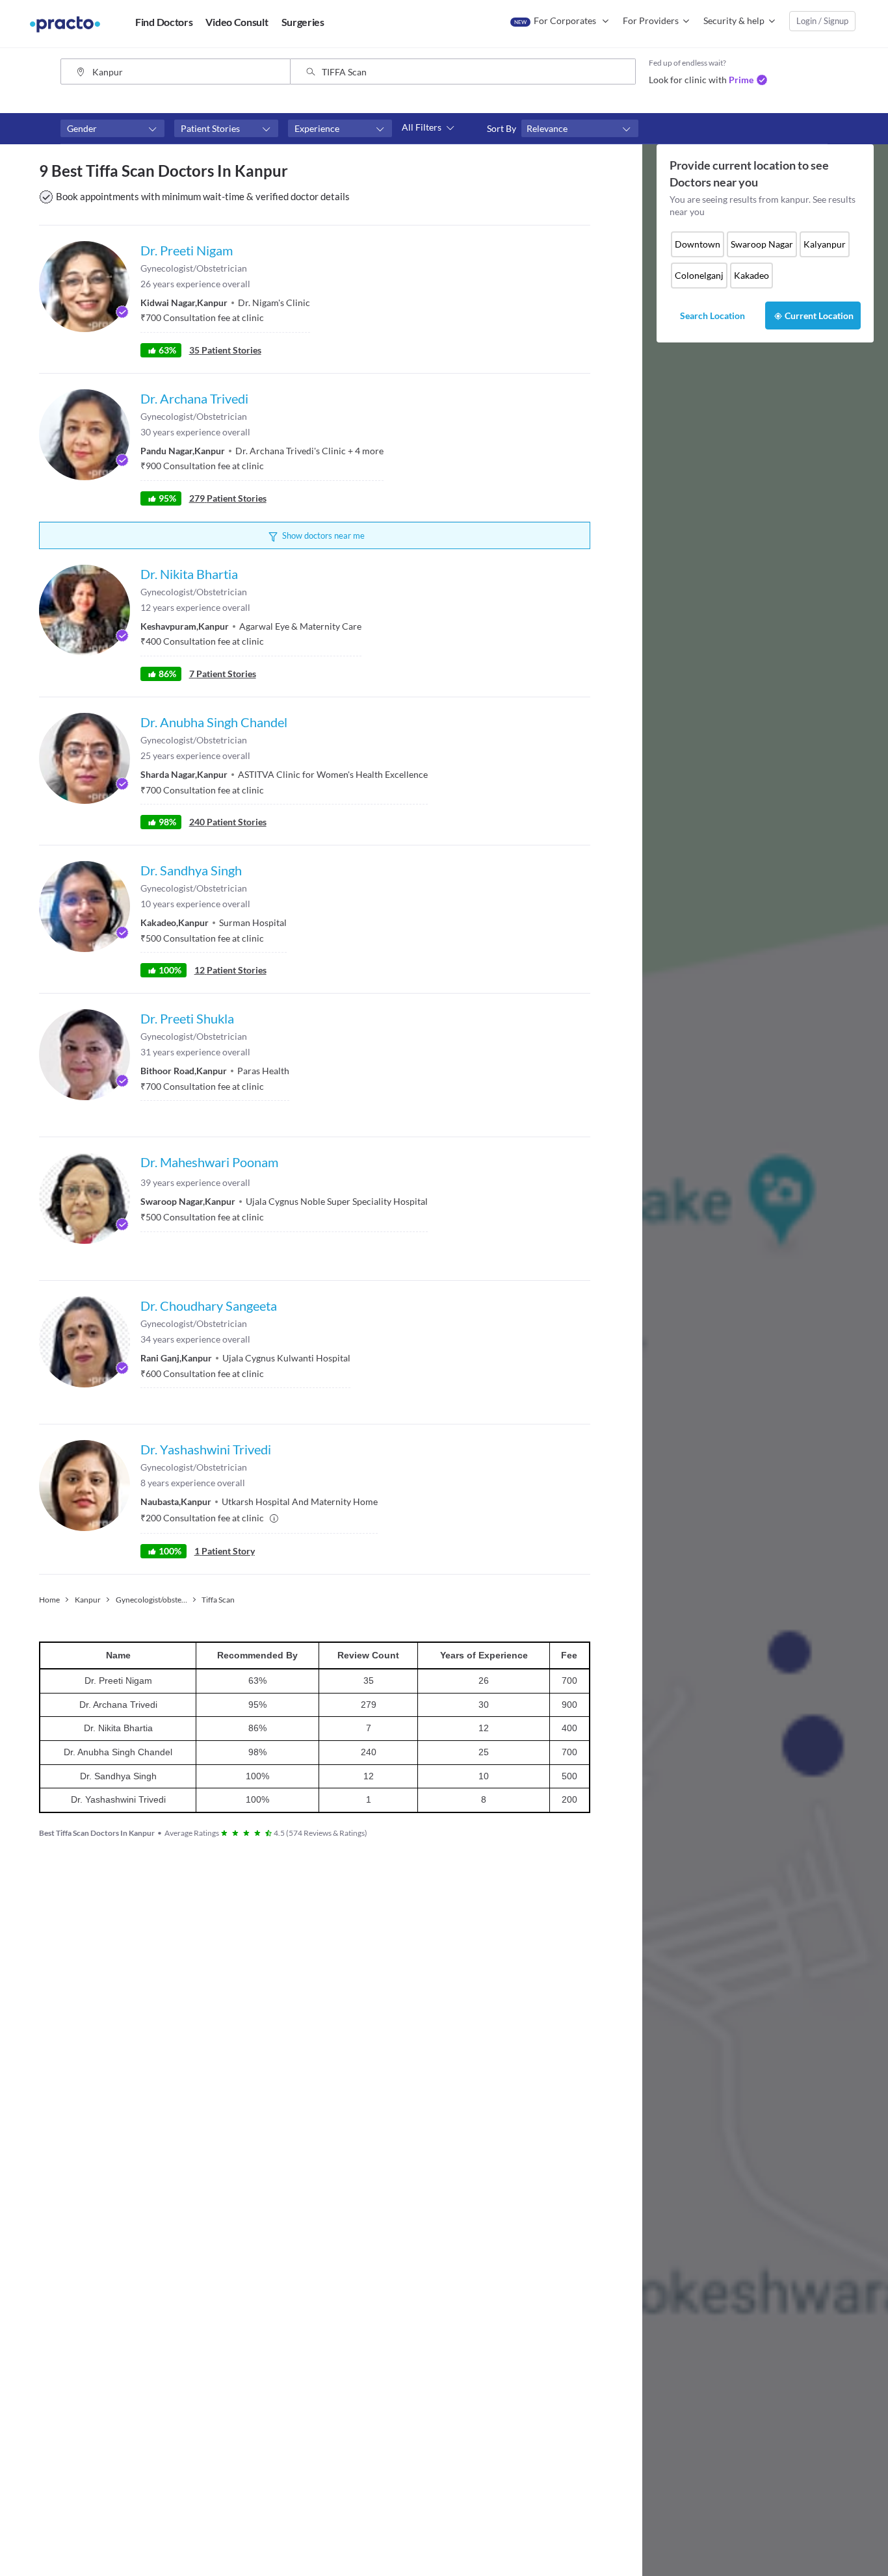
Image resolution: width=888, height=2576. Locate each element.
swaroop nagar (762, 244)
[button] (112, 129)
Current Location (819, 316)
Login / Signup (822, 21)
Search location (712, 316)
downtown (698, 244)
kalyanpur (825, 244)
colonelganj (699, 275)
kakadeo (751, 275)
